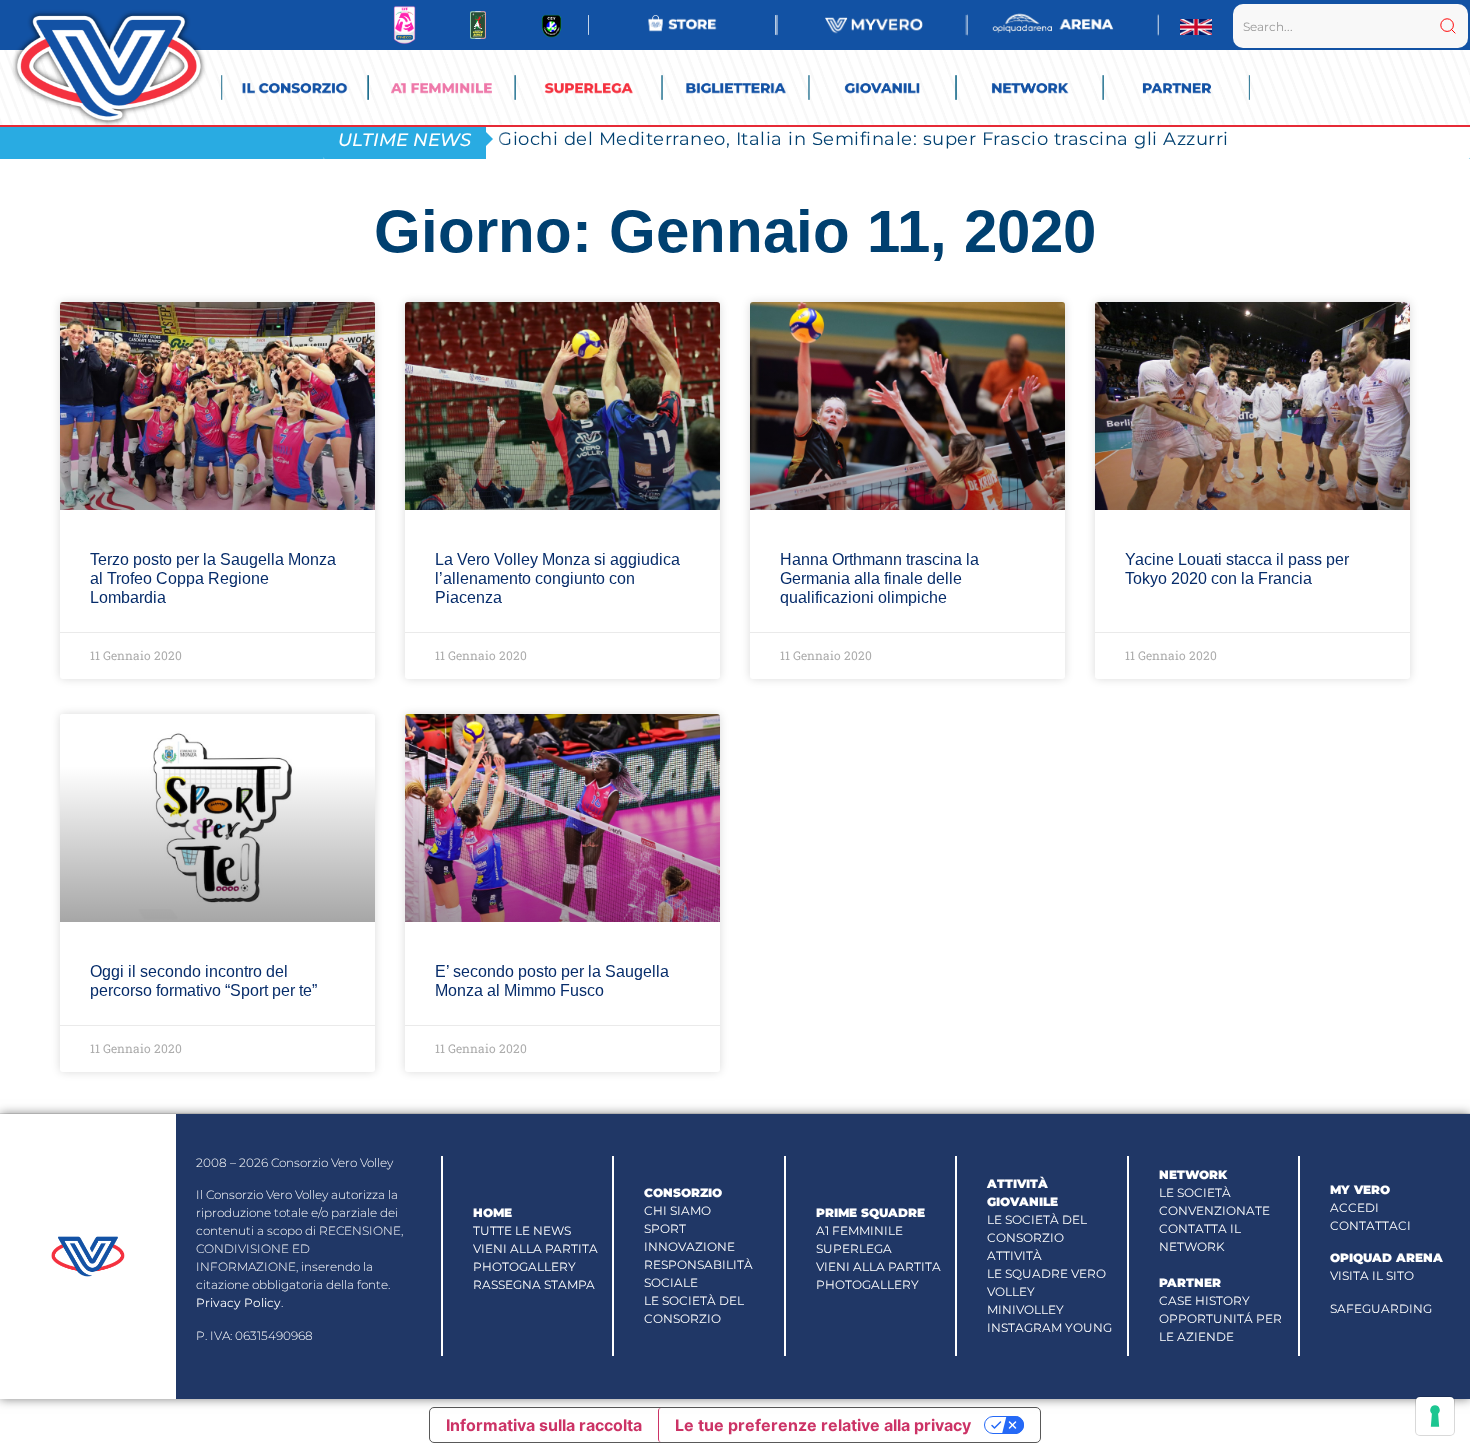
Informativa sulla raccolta (544, 1425)
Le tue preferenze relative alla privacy (823, 1425)
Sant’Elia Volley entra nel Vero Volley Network (714, 138)
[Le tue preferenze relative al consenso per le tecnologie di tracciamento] (1435, 1416)
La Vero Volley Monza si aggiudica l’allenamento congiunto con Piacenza (557, 578)
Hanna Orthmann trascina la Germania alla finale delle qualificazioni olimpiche (879, 578)
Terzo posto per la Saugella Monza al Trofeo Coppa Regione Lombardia (213, 578)
